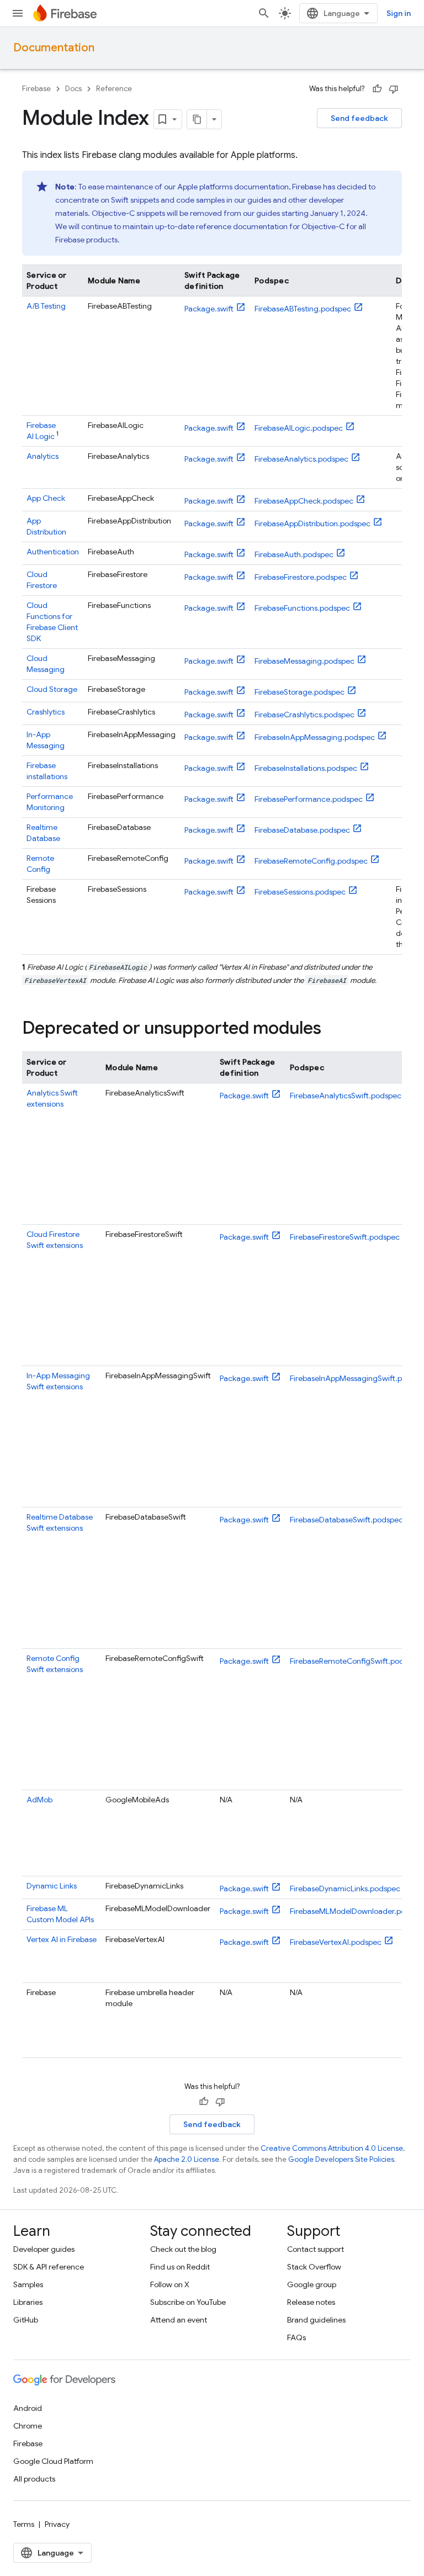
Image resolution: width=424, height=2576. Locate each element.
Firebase (36, 89)
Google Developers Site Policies (341, 2159)
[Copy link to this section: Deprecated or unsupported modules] (332, 1029)
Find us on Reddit (180, 2267)
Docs (73, 89)
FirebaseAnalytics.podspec (301, 459)
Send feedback (359, 118)
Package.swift (209, 309)
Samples (28, 2284)
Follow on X (170, 2284)
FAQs (296, 2337)
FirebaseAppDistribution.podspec (312, 523)
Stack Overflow (314, 2267)
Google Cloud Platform (53, 2461)
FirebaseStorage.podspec (300, 692)
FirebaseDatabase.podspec (302, 830)
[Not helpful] (394, 89)
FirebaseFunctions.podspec (302, 608)
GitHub (26, 2320)
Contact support (316, 2249)
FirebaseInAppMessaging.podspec (315, 737)
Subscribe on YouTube (188, 2302)
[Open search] (264, 13)
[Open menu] (18, 13)
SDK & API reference (49, 2267)
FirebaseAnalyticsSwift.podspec (346, 1096)
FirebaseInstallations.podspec (306, 768)
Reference (114, 89)
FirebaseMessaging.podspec (304, 661)
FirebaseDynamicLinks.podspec (345, 1889)
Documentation (54, 48)
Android (28, 2408)
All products (34, 2479)
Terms (24, 2524)
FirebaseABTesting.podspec (303, 309)
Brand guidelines (316, 2320)
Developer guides (44, 2249)
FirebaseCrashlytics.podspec (304, 715)
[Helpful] (377, 89)
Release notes (311, 2302)
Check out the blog (183, 2249)
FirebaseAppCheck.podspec (304, 501)
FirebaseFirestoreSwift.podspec (345, 1237)
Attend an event (179, 2320)
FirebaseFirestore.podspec (301, 577)
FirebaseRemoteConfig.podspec (311, 861)
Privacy (57, 2524)
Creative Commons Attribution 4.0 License (332, 2148)
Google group (312, 2284)
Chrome (28, 2426)
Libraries (28, 2302)
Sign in (399, 13)
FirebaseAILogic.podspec (299, 428)
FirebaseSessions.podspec (300, 892)
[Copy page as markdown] (197, 119)
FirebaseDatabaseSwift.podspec (346, 1520)
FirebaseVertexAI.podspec (336, 1942)
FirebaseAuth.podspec (294, 554)
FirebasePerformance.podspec (309, 799)
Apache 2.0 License (187, 2159)
